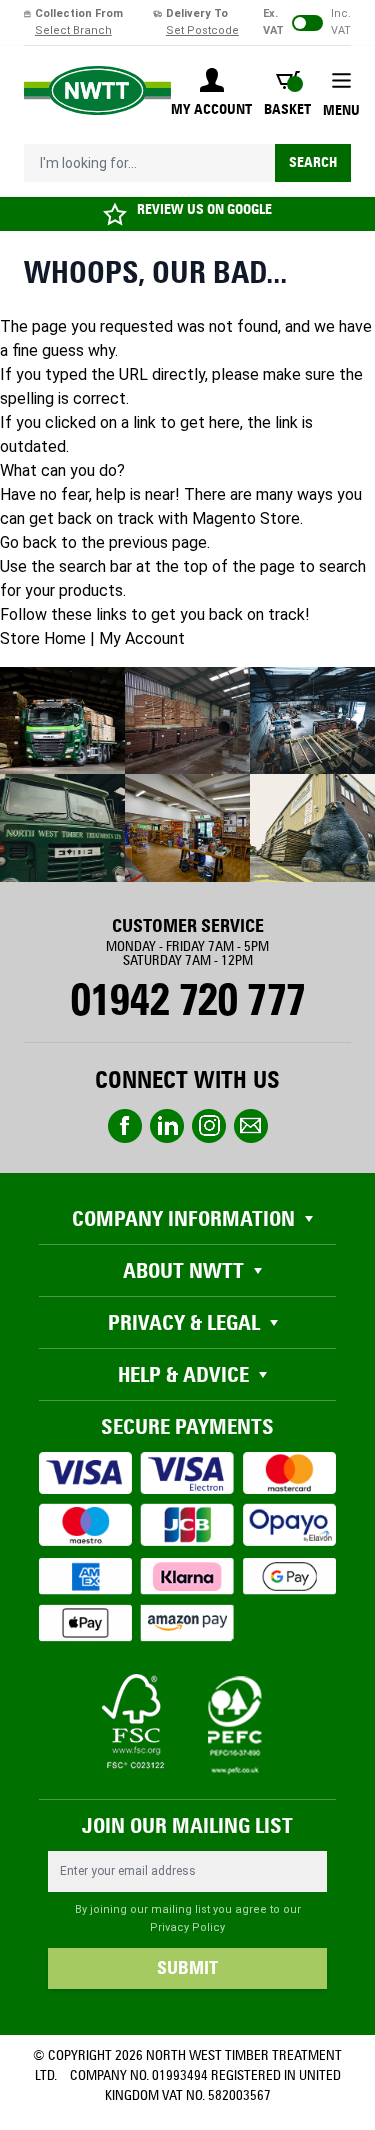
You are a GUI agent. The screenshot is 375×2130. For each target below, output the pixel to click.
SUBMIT (187, 1968)
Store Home (43, 638)
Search (313, 162)
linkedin (167, 1126)
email (251, 1126)
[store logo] (97, 90)
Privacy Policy (187, 1927)
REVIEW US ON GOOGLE (204, 209)
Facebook (125, 1126)
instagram (209, 1126)
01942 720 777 (187, 1000)
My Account (142, 638)
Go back (28, 542)
